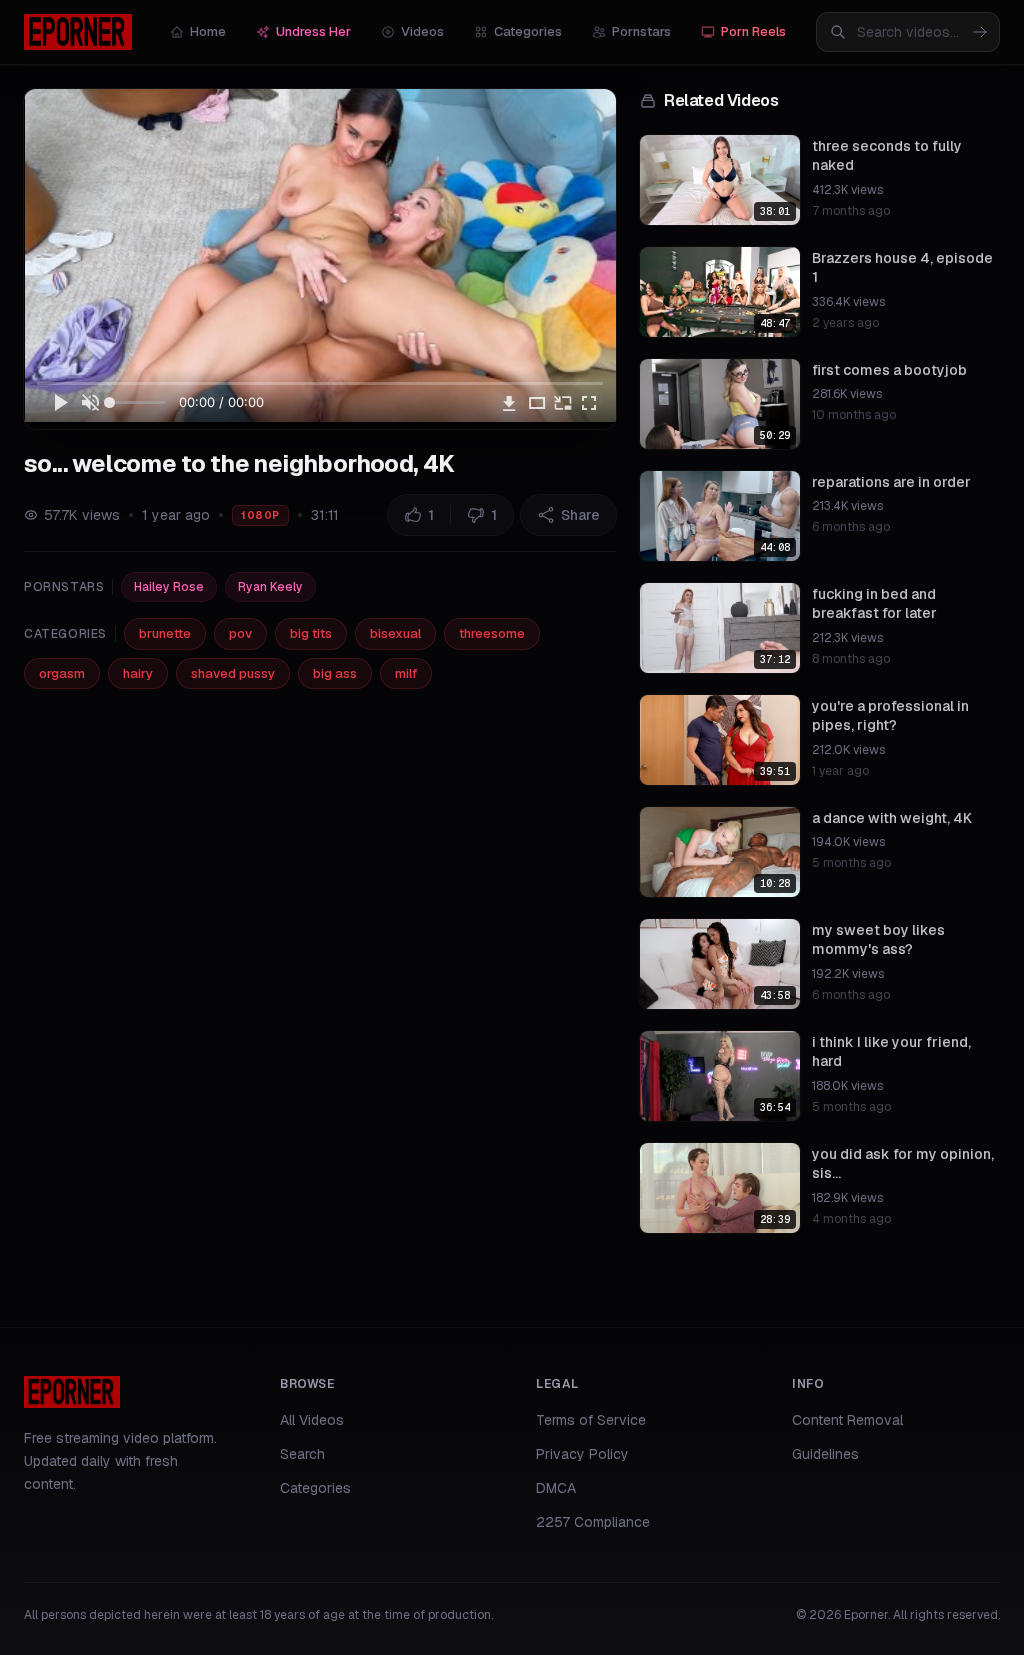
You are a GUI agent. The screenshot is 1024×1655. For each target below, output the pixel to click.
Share (580, 515)
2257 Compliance (593, 1522)
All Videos (312, 1420)
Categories (528, 31)
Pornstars (641, 31)
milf (406, 673)
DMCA (556, 1488)
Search (302, 1454)
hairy (138, 673)
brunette (165, 633)
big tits (311, 633)
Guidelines (825, 1454)
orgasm (62, 673)
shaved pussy (233, 673)
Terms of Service (591, 1420)
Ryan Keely (270, 587)
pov (240, 633)
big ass (335, 673)
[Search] (980, 32)
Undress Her (313, 31)
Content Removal (847, 1420)
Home (208, 31)
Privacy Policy (582, 1454)
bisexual (395, 633)
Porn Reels (753, 31)
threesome (492, 633)
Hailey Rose (169, 587)
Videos (422, 31)
